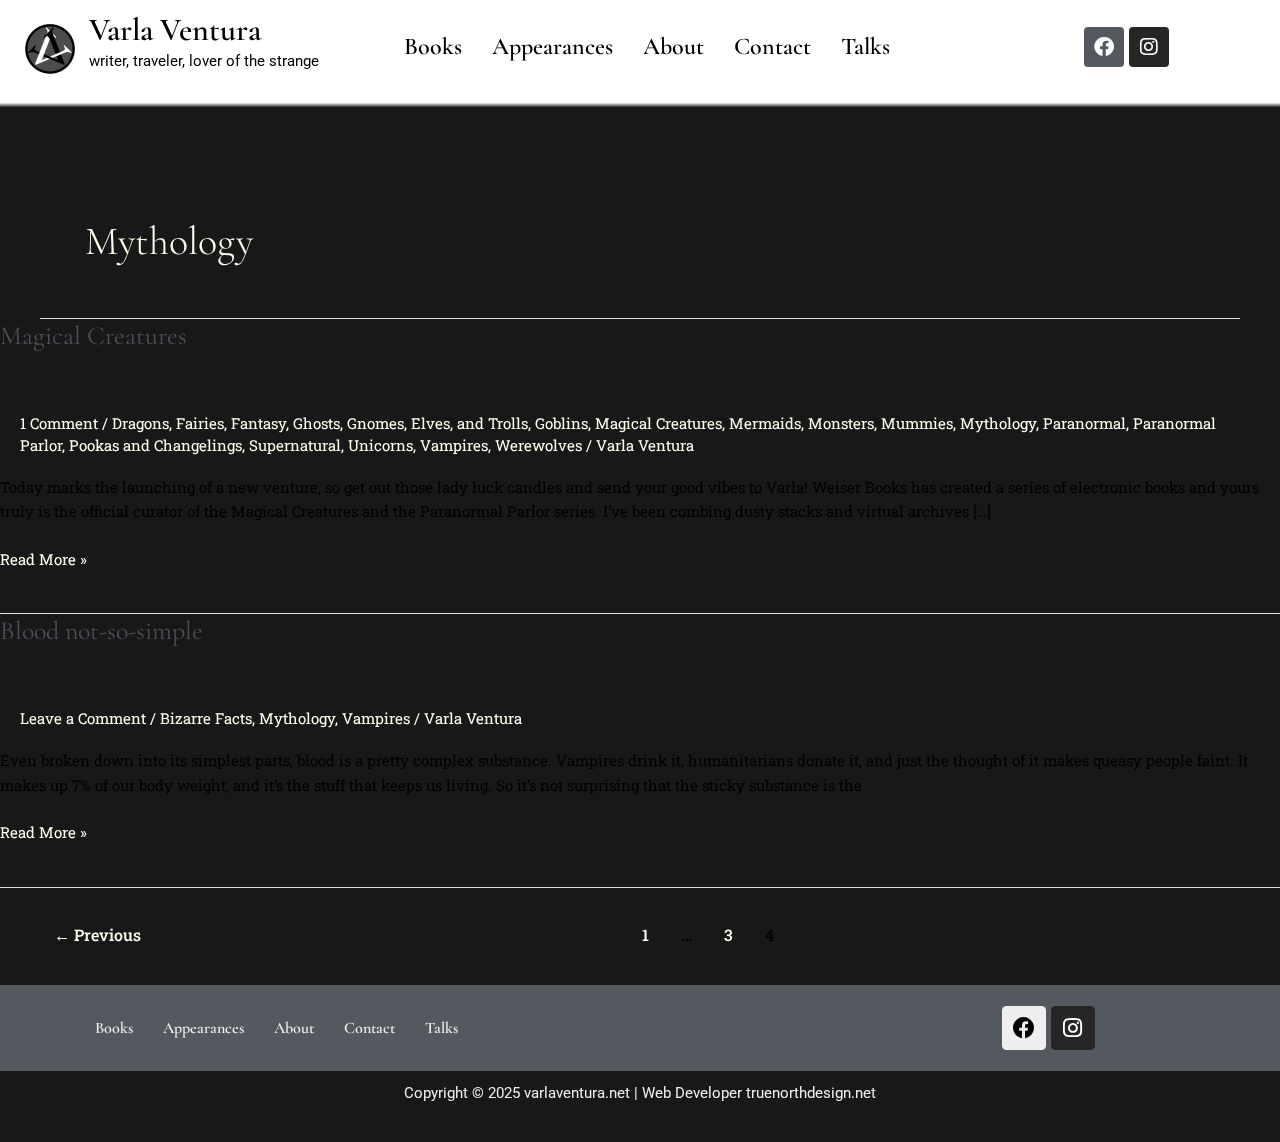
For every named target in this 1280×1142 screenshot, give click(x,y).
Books (433, 46)
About (673, 46)
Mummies (917, 423)
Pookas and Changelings (155, 445)
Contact (772, 46)
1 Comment (59, 423)
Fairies (200, 423)
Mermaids (765, 423)
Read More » (43, 558)
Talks (865, 46)
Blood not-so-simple (101, 630)
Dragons (140, 423)
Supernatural (295, 445)
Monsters (841, 423)
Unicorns (380, 445)
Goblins (561, 423)
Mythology (998, 423)
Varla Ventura (175, 29)
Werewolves (538, 445)
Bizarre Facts (206, 718)
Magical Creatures (93, 335)
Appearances (552, 46)
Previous (97, 934)
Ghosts (316, 423)
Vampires (454, 445)
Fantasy (258, 423)
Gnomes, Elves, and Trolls (437, 423)
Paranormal (1084, 423)
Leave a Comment (83, 718)
